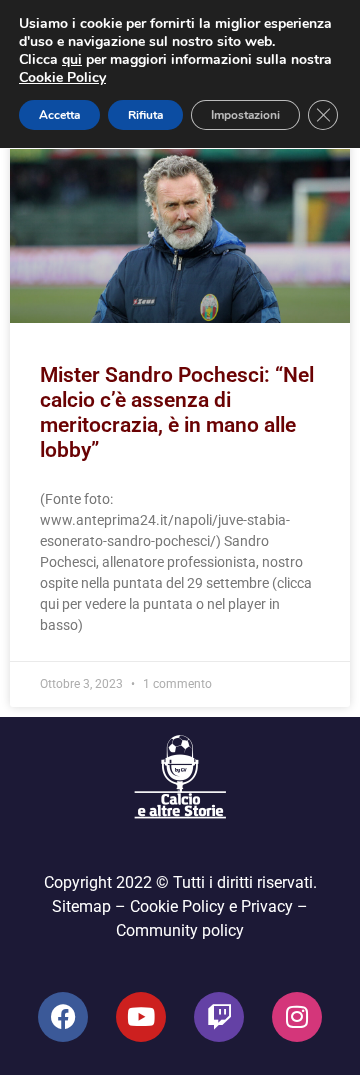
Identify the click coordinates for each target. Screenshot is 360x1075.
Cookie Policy (62, 77)
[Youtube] (141, 1017)
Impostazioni (245, 115)
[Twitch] (219, 1017)
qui (72, 59)
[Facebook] (63, 1017)
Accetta (59, 115)
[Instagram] (297, 1017)
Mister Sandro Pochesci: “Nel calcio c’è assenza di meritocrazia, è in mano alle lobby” (177, 413)
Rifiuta (145, 115)
